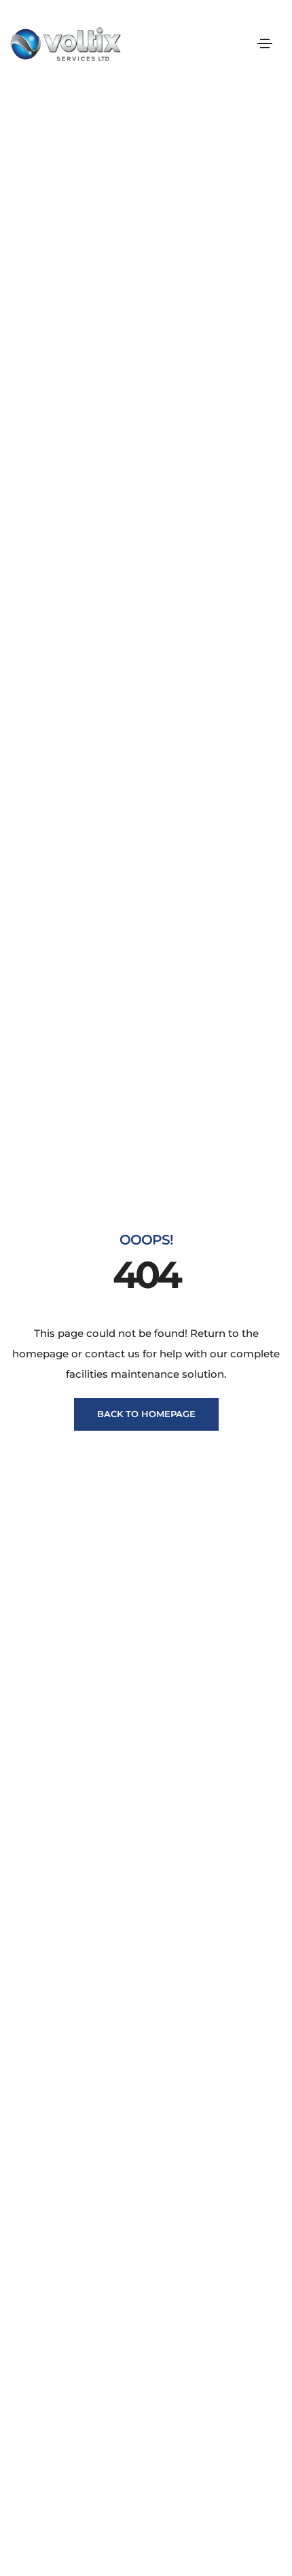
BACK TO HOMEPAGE (146, 1414)
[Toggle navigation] (265, 43)
